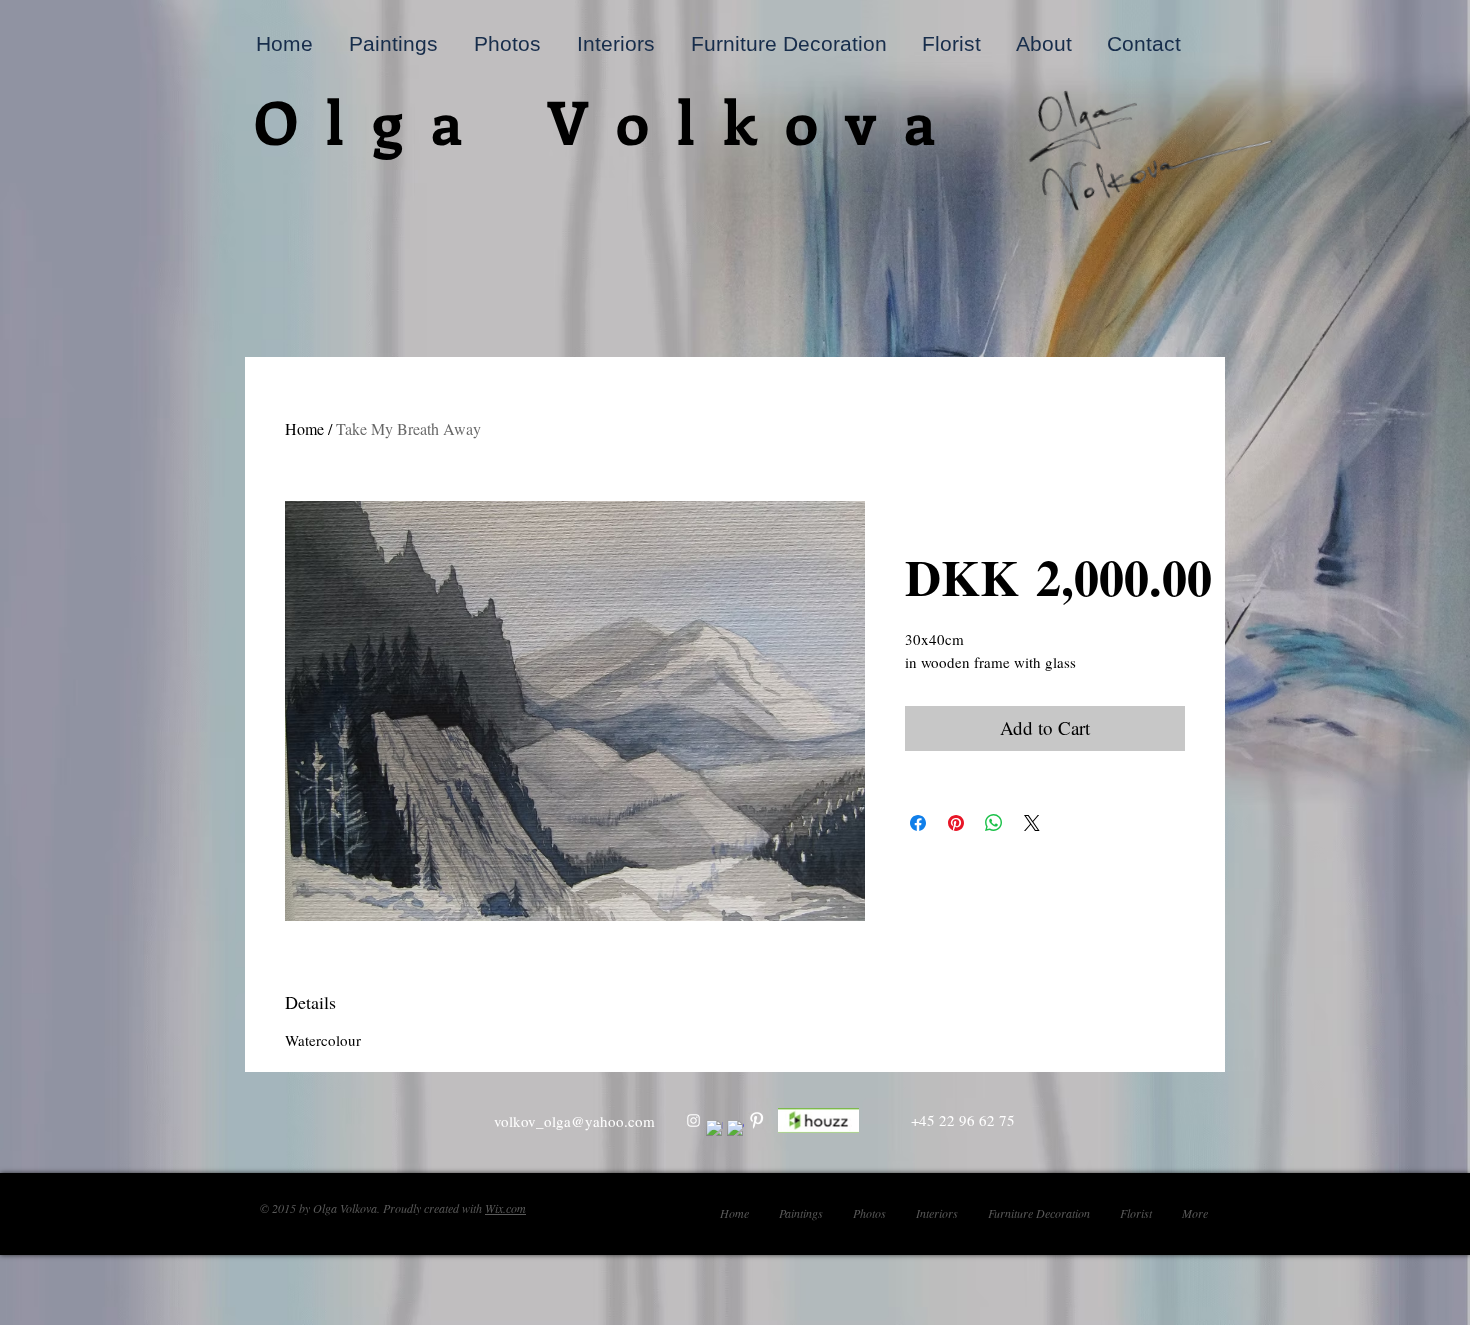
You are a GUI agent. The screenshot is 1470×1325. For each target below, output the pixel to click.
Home (304, 428)
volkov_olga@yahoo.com (574, 1121)
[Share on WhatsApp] (994, 823)
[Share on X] (1032, 823)
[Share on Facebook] (918, 823)
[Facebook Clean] (714, 1128)
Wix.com (505, 1208)
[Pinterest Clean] (756, 1120)
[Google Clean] (735, 1128)
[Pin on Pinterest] (956, 823)
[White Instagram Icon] (693, 1120)
